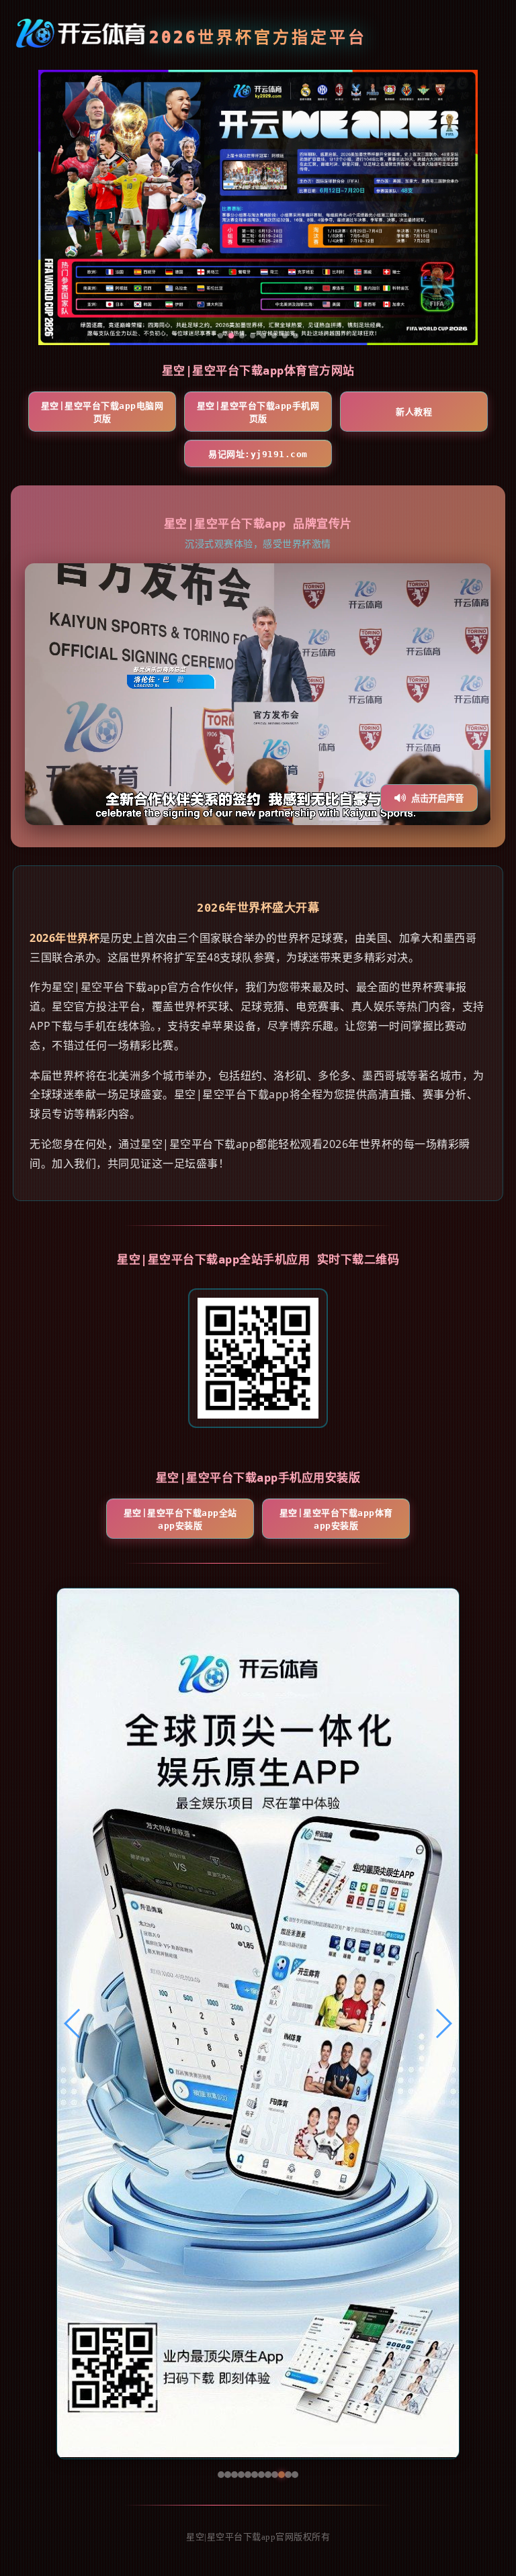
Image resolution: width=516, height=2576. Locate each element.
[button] (73, 2023)
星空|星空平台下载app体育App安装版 (336, 1519)
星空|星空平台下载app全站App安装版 (180, 1519)
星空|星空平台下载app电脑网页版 (102, 412)
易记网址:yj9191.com (258, 454)
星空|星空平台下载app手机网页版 (258, 412)
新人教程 (414, 412)
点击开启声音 (437, 799)
